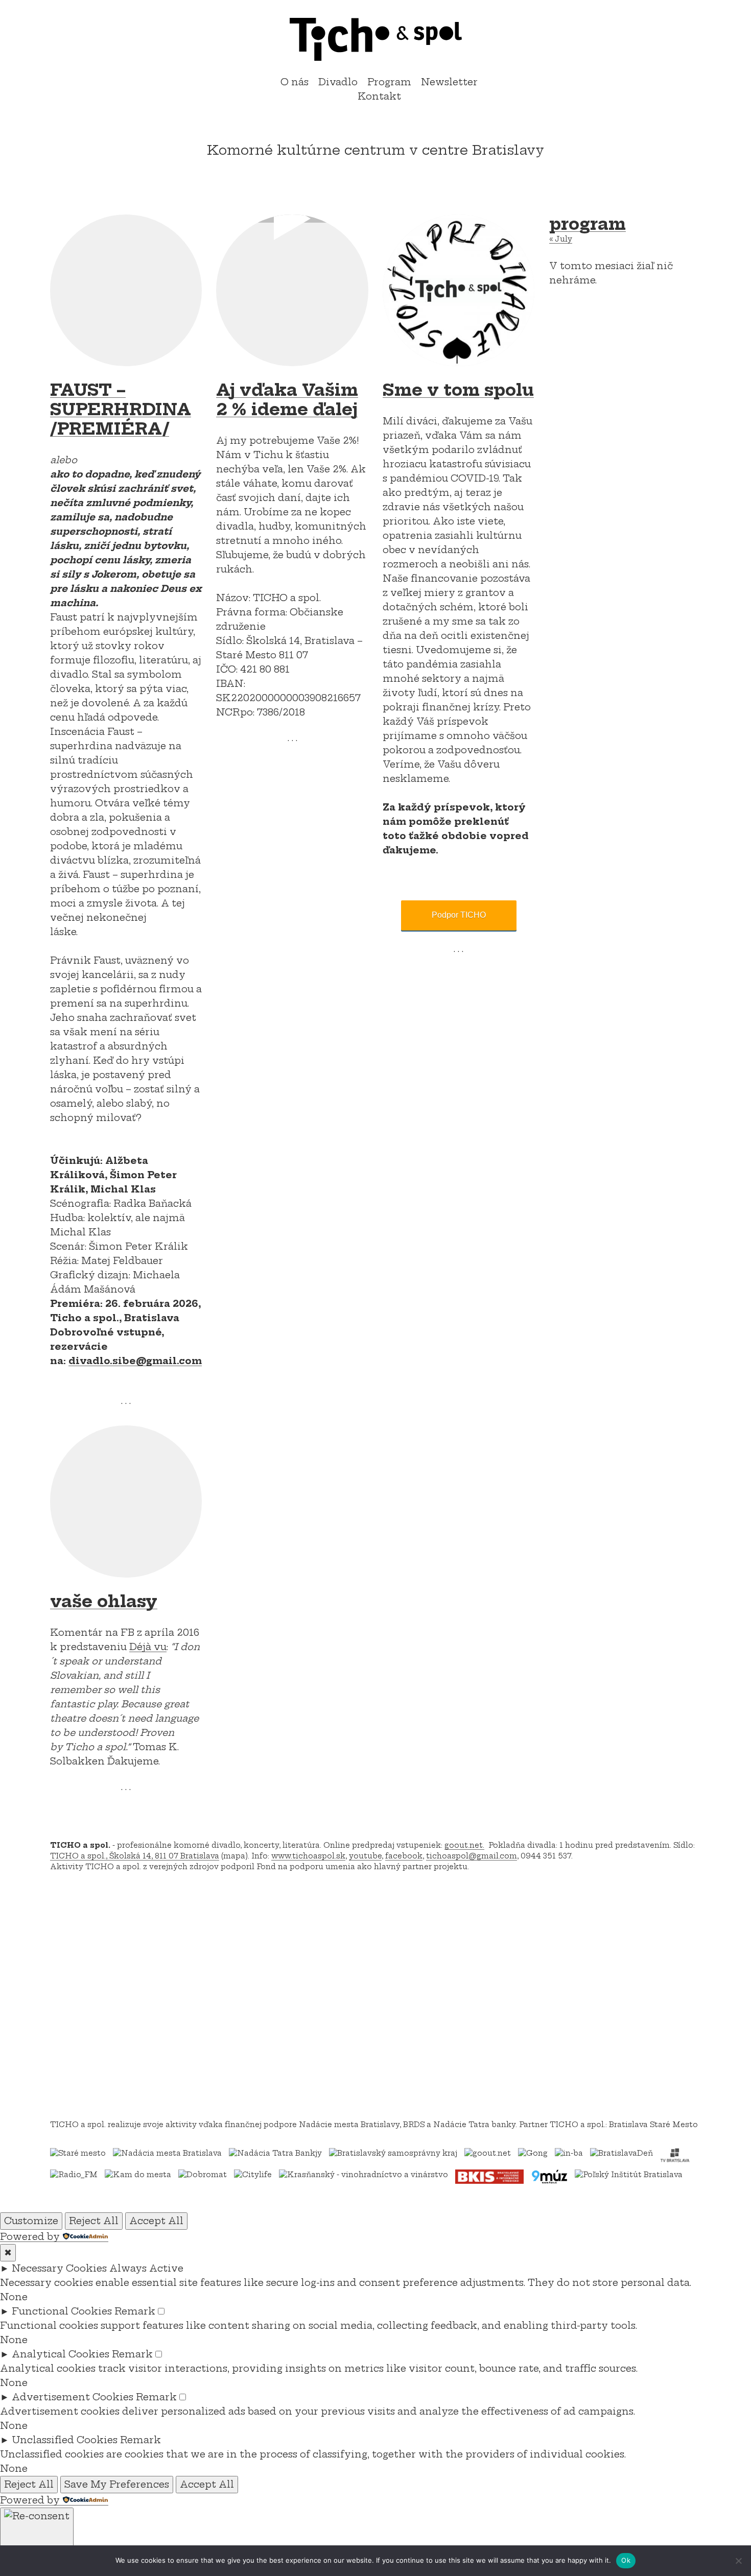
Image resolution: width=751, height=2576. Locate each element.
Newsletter (449, 82)
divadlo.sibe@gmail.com (135, 1361)
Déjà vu (148, 1647)
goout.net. (464, 1845)
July (561, 239)
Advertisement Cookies (73, 2397)
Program (389, 82)
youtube (365, 1856)
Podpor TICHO (459, 915)
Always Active (146, 2268)
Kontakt (379, 96)
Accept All (156, 2221)
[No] (738, 2561)
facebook (404, 1856)
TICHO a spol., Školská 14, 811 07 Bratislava (135, 1856)
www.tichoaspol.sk (308, 1856)
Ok (626, 2560)
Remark (135, 2311)
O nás (295, 82)
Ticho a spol (375, 39)
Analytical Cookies (61, 2354)
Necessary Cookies (59, 2268)
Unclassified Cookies (65, 2440)
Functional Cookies (62, 2311)
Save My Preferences (117, 2484)
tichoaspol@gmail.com (472, 1856)
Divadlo (338, 82)
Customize (31, 2221)
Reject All (94, 2221)
